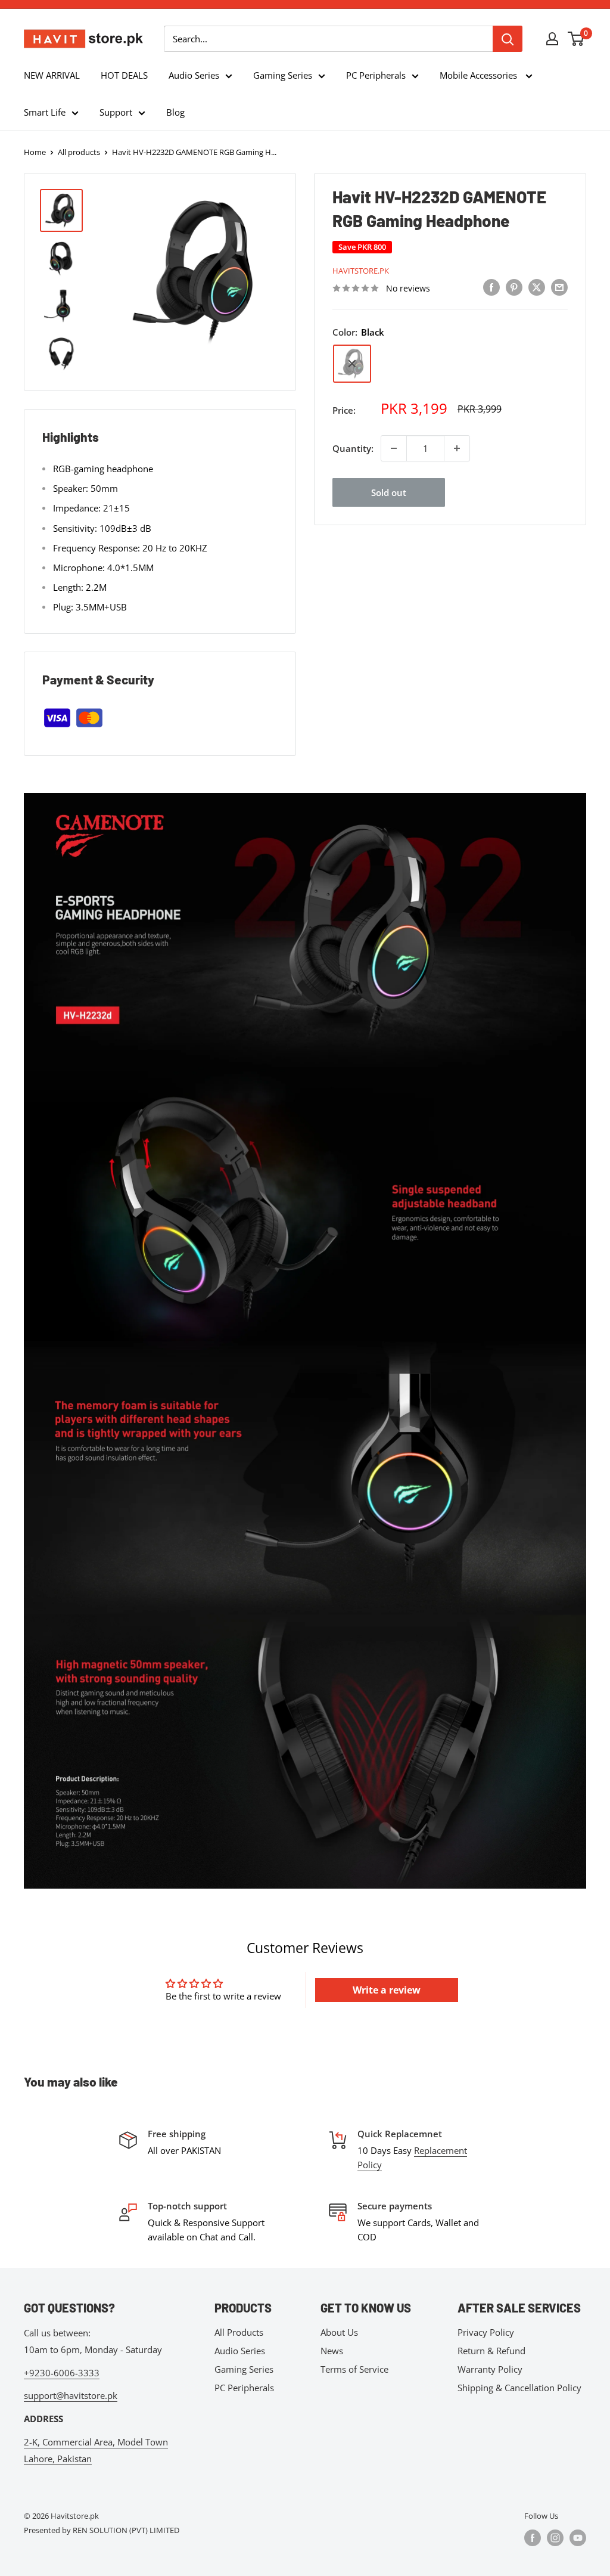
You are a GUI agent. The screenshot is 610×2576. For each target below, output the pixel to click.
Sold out (389, 492)
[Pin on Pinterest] (514, 287)
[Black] (352, 364)
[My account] (552, 39)
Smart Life (45, 112)
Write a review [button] (387, 1990)
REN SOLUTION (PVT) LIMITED (126, 2530)
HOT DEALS (124, 75)
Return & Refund (491, 2351)
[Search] (508, 39)
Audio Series (194, 75)
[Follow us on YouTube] (578, 2538)
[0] (576, 39)
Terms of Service (354, 2369)
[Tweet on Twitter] (537, 287)
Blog (175, 112)
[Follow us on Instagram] (555, 2538)
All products (79, 152)
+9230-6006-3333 (62, 2373)
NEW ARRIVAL (52, 75)
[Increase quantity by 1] (457, 448)
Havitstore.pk (361, 271)
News (332, 2351)
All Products (239, 2332)
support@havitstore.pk (71, 2395)
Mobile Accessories (480, 75)
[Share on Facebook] (491, 287)
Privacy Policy (486, 2332)
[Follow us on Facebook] (533, 2538)
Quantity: (353, 448)
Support (116, 112)
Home (35, 152)
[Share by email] (559, 287)
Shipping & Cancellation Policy (519, 2388)
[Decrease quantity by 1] (394, 448)
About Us (339, 2332)
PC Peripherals (376, 75)
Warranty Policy (490, 2369)
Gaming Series (283, 75)
